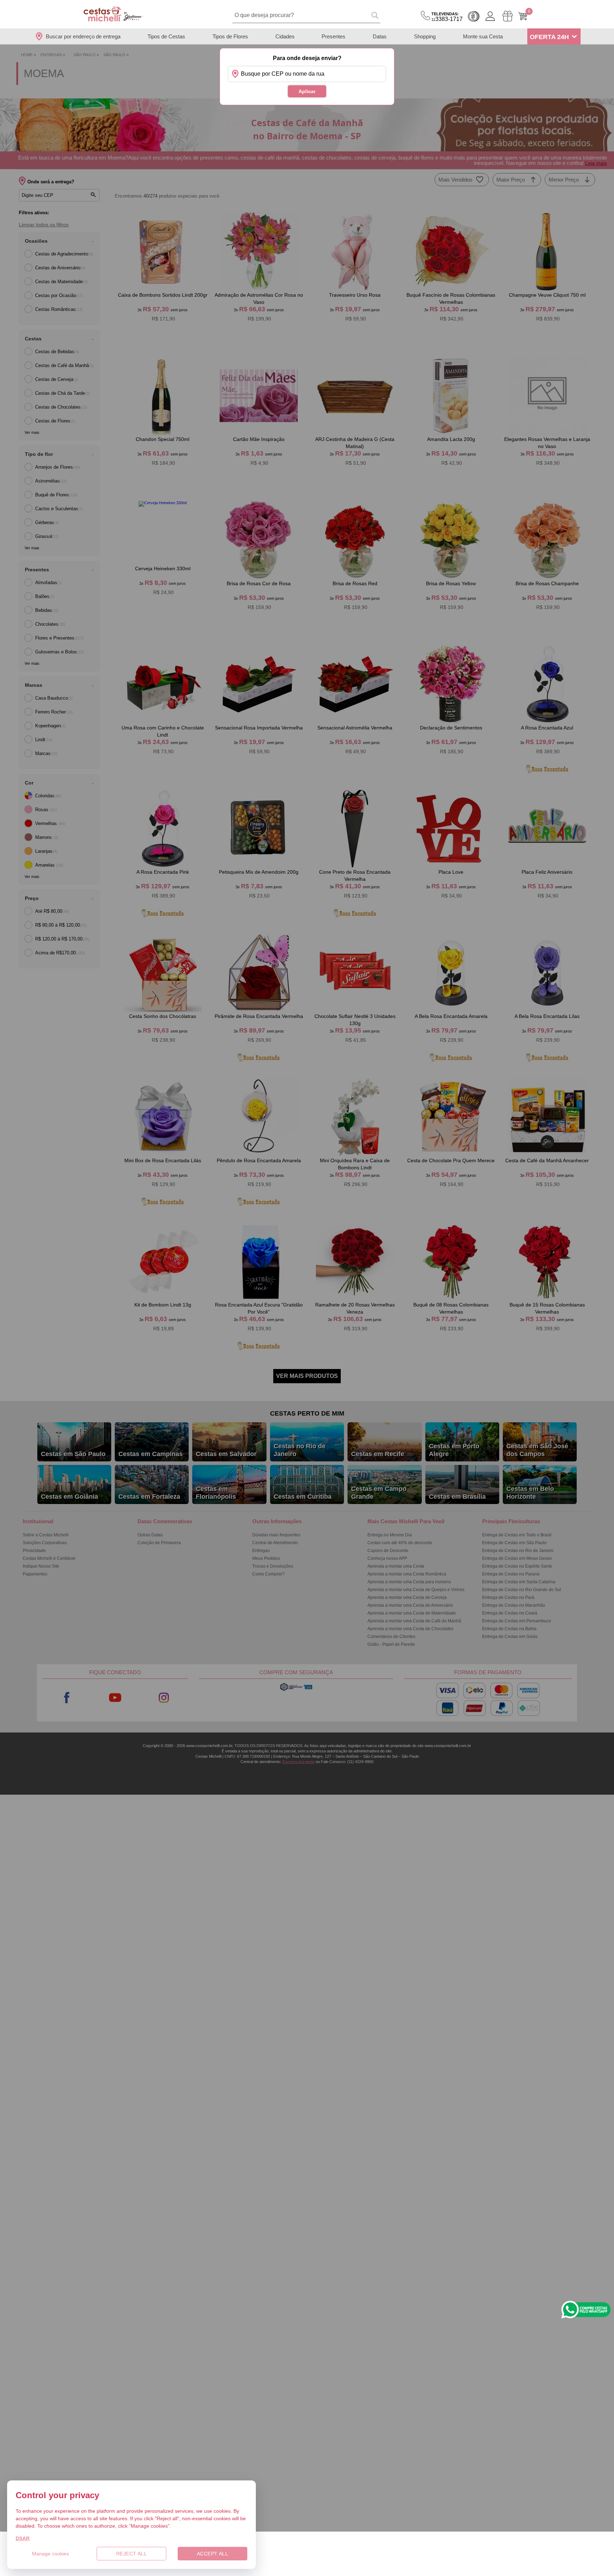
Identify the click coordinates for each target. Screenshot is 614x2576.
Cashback (474, 16)
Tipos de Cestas (166, 36)
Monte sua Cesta (483, 36)
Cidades (285, 36)
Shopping (425, 36)
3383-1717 (447, 17)
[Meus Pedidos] (508, 16)
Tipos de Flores (230, 36)
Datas (380, 36)
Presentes (333, 36)
